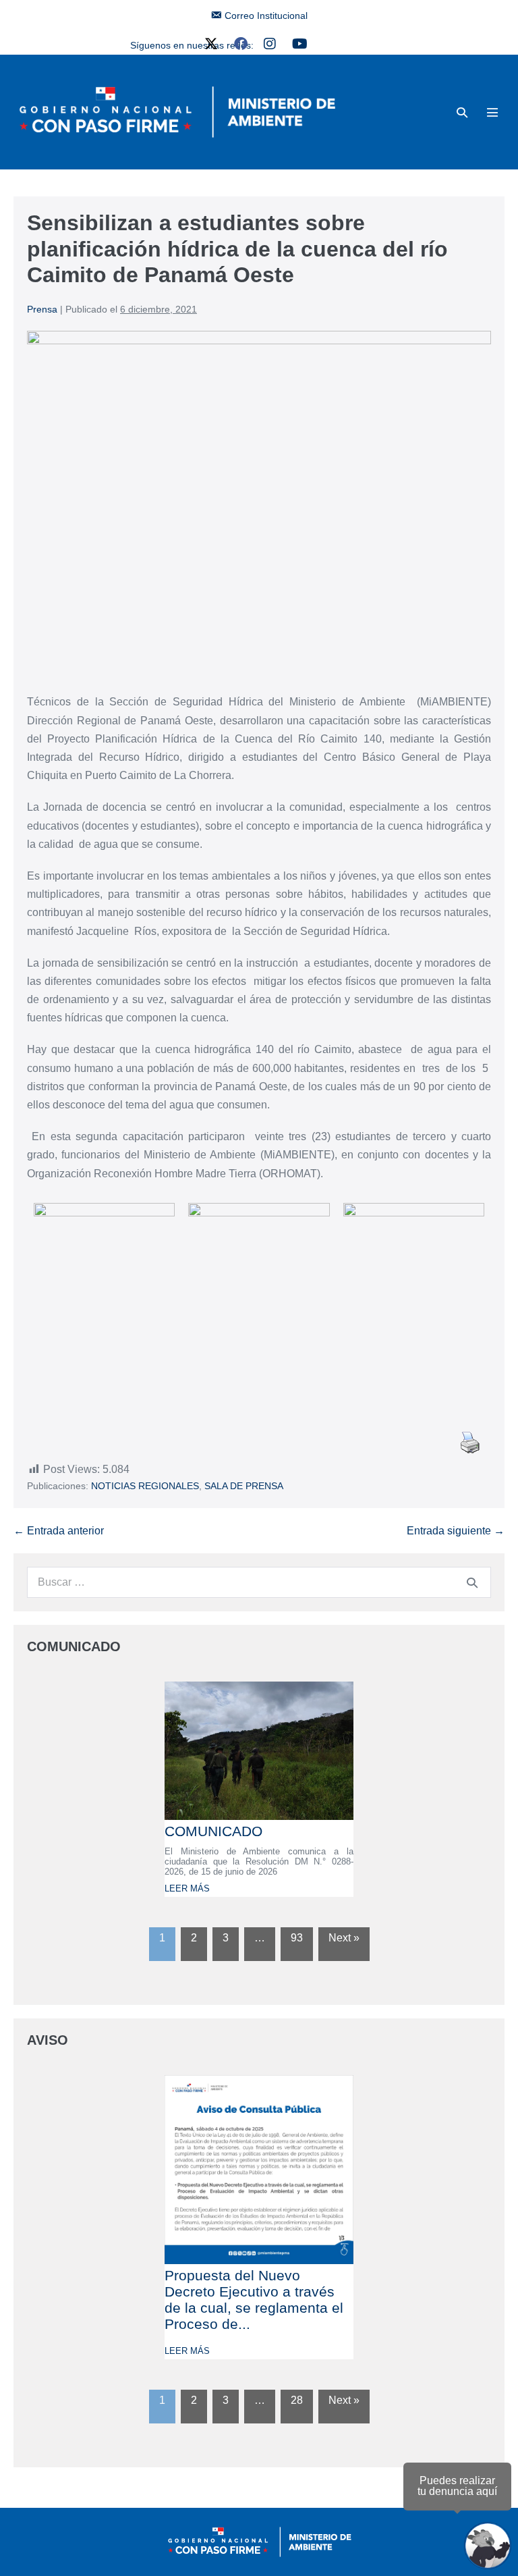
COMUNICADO (213, 1831)
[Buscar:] (259, 1582)
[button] (462, 112)
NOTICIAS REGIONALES (145, 1486)
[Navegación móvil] (492, 112)
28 (297, 2400)
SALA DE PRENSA (244, 1486)
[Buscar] (472, 1582)
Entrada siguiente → (456, 1531)
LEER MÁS (187, 1888)
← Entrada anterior (59, 1531)
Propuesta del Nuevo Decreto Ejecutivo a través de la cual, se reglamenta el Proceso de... (254, 2300)
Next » (344, 1938)
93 (297, 1938)
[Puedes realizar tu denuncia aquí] (488, 2546)
